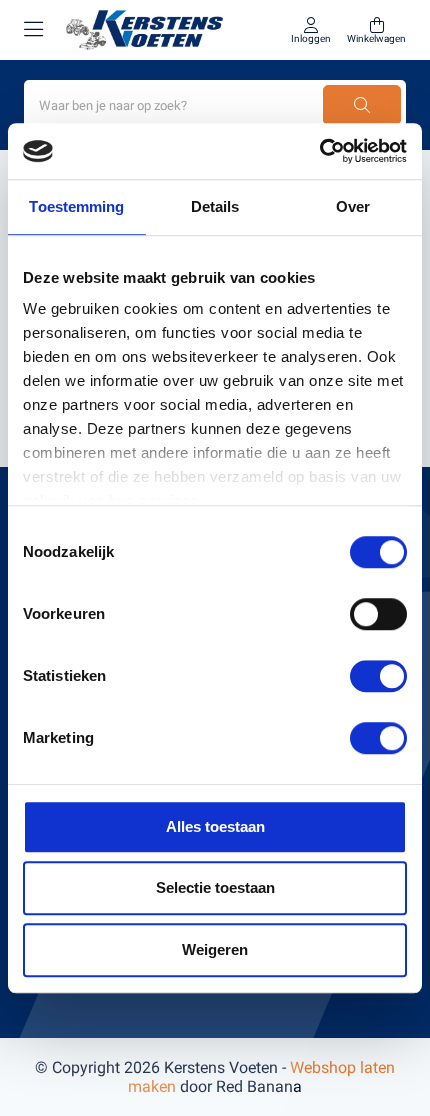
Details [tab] (215, 206)
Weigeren (215, 949)
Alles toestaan (215, 826)
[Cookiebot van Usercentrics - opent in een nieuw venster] (319, 151)
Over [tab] (353, 206)
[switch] (378, 614)
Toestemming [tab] (76, 206)
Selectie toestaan (215, 887)
